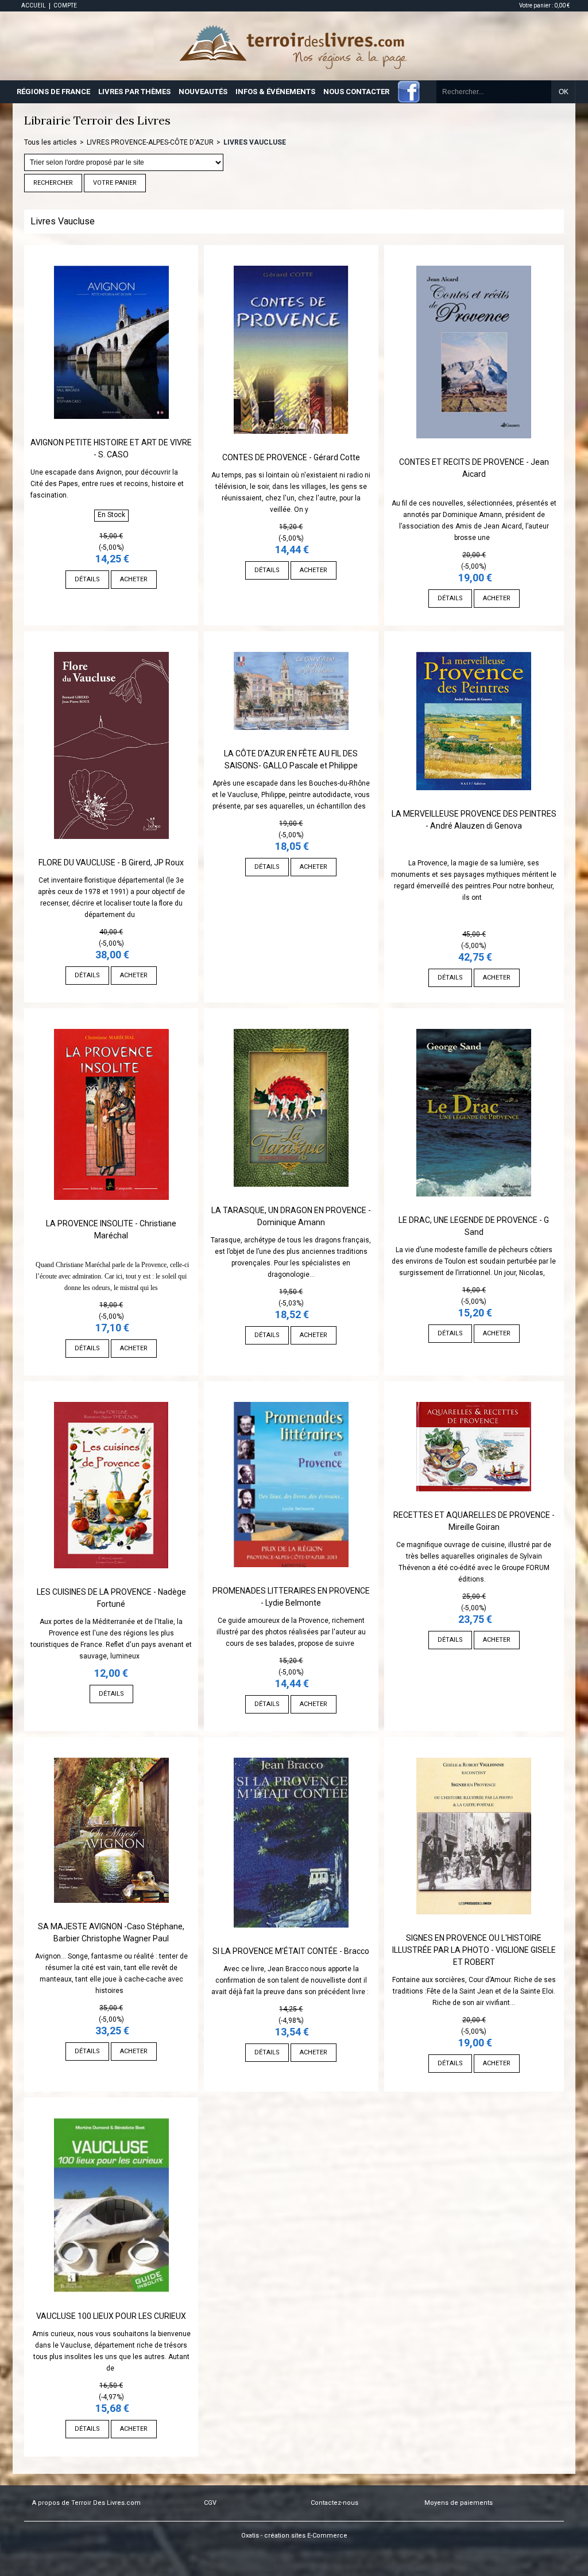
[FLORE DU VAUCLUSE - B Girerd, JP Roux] (111, 851)
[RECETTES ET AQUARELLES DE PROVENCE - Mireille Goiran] (474, 1503)
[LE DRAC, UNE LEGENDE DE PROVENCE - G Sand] (474, 1209)
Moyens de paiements (459, 2503)
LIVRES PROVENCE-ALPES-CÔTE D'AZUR (150, 142)
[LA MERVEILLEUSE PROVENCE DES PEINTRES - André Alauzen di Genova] (474, 802)
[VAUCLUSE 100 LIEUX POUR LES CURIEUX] (111, 2305)
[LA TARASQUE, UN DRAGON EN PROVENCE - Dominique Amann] (291, 1199)
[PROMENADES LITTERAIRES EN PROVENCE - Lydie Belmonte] (291, 1579)
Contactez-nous (334, 2503)
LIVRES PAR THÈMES (134, 92)
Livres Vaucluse (255, 142)
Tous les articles (51, 142)
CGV (210, 2503)
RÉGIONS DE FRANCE (53, 92)
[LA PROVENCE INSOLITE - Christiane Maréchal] (111, 1212)
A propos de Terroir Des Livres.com (86, 2503)
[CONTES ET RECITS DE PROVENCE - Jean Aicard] (474, 450)
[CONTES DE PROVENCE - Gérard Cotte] (291, 446)
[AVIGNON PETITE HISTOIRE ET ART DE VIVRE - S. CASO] (111, 431)
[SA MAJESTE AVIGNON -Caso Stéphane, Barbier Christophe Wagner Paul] (111, 1915)
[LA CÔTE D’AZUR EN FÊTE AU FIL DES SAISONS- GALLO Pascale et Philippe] (291, 742)
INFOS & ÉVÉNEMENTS (275, 92)
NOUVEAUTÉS (203, 92)
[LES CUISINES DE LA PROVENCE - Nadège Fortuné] (111, 1580)
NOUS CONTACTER (356, 92)
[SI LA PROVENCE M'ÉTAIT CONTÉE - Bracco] (291, 1940)
